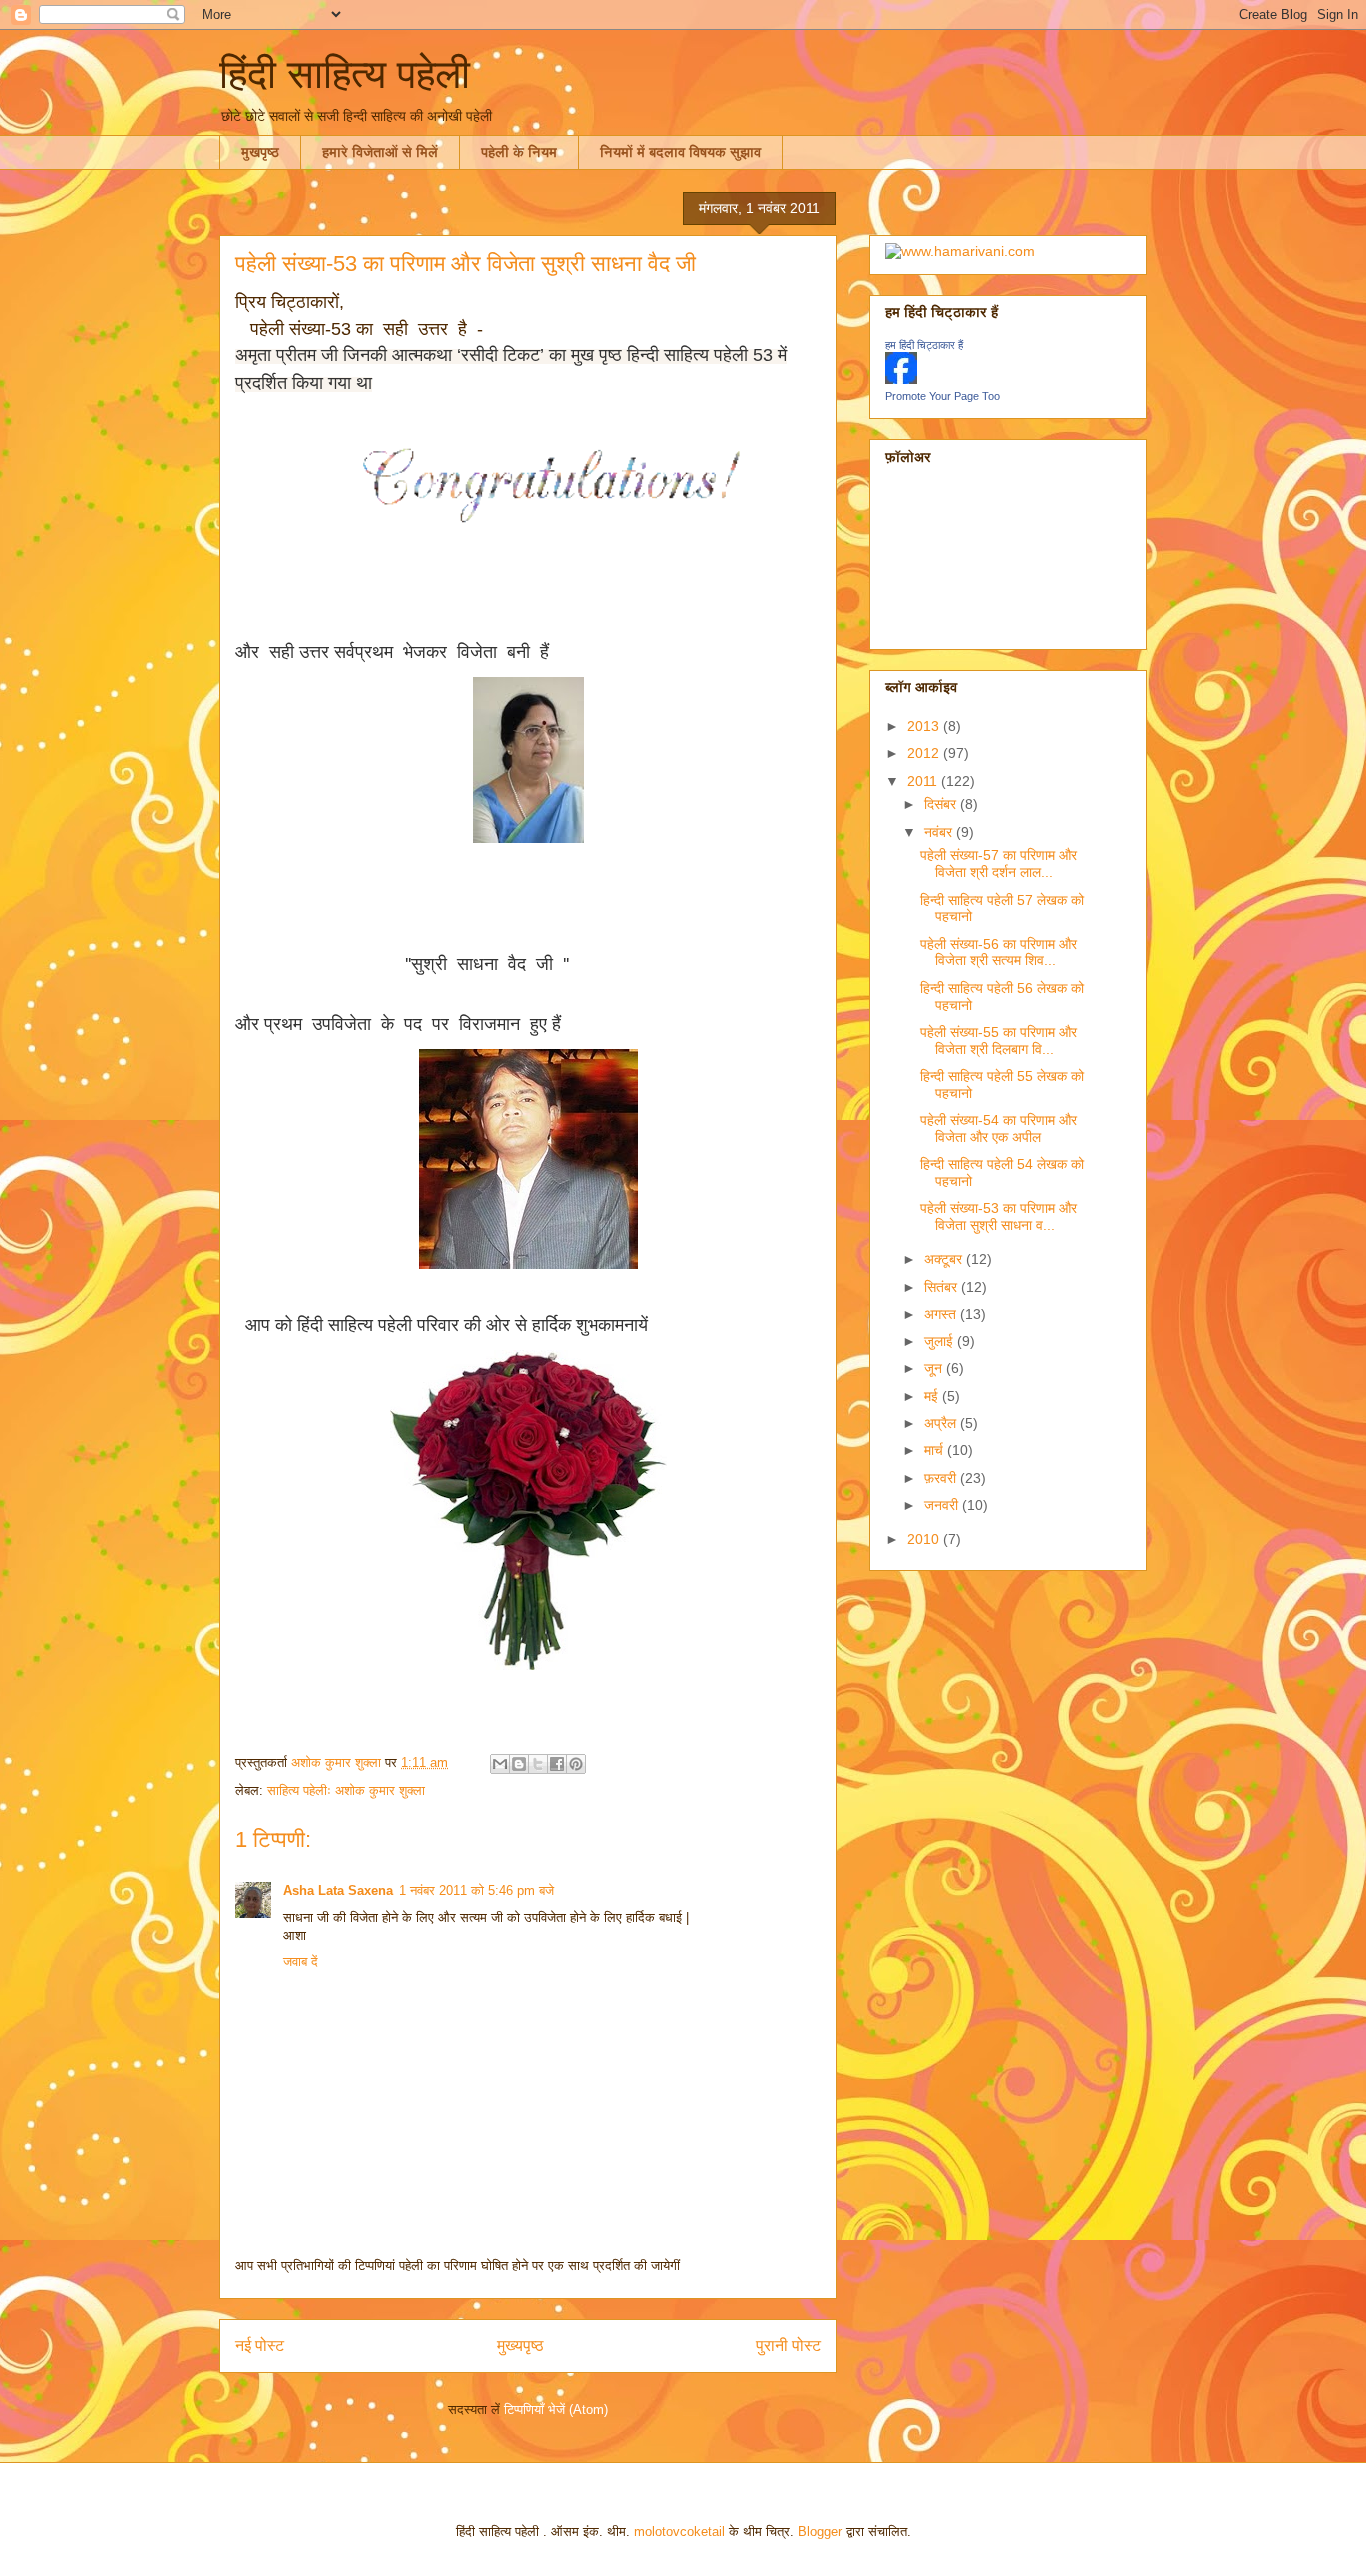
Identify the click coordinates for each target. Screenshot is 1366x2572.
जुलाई (940, 1341)
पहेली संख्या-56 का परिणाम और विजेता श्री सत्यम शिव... (998, 952)
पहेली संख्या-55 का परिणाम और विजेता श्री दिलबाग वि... (998, 1040)
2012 (925, 753)
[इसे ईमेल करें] (500, 1764)
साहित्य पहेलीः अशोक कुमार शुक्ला (346, 1790)
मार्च (935, 1450)
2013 (925, 726)
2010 (925, 1539)
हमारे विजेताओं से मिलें (380, 152)
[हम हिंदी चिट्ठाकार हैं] (901, 379)
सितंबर (942, 1287)
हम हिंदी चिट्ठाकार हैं (924, 345)
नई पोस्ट (259, 2345)
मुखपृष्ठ (260, 152)
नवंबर (940, 832)
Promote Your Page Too (942, 396)
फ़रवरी (942, 1478)
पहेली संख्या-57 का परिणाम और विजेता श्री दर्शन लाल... (998, 863)
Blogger (820, 2531)
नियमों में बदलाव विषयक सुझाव (680, 152)
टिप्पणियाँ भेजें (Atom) (556, 2409)
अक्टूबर (945, 1259)
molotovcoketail (679, 2531)
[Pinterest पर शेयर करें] (576, 1764)
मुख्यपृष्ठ (520, 2345)
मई (933, 1396)
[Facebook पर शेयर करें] (557, 1764)
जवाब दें (300, 1961)
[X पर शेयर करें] (538, 1764)
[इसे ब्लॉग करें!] (519, 1764)
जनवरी (943, 1505)
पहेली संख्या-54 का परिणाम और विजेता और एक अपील (998, 1128)
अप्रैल (942, 1423)
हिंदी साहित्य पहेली (344, 74)
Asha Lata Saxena (338, 1890)
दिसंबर (942, 804)
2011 (924, 781)
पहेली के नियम (519, 152)
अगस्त (942, 1314)
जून (935, 1368)
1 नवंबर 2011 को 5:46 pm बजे (476, 1890)
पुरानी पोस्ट (788, 2345)
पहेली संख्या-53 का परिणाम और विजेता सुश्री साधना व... (998, 1216)
